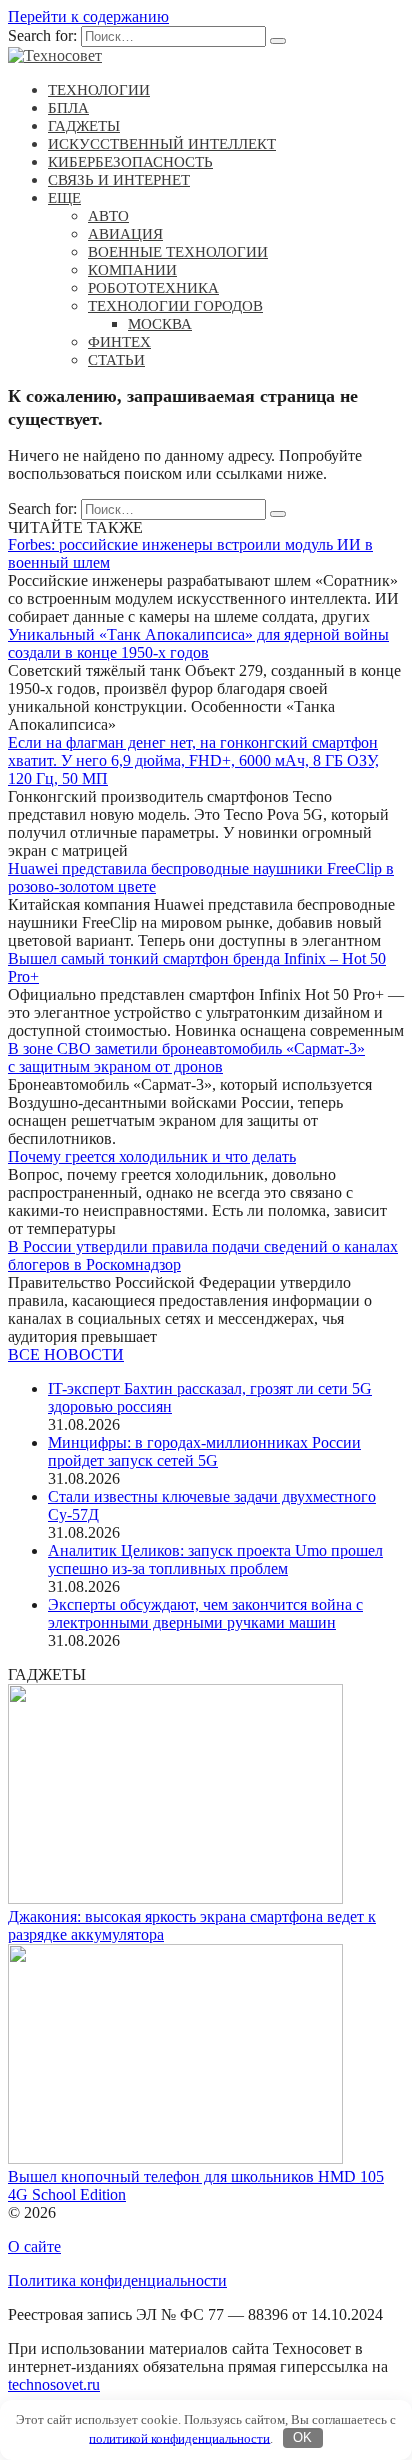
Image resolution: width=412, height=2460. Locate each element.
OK (302, 2437)
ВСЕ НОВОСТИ (66, 1354)
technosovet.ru (54, 2384)
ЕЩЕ (64, 198)
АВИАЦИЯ (125, 234)
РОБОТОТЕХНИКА (153, 288)
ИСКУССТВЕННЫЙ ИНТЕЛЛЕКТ (162, 144)
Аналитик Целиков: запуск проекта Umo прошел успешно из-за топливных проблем (215, 1559)
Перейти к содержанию (88, 16)
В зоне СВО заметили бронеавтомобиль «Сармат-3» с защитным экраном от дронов (186, 1057)
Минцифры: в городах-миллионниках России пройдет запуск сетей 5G (204, 1451)
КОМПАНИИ (132, 270)
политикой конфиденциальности (179, 2437)
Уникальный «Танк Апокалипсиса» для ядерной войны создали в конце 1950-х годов (198, 643)
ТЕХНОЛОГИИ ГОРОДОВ (175, 306)
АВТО (108, 216)
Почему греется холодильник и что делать (152, 1156)
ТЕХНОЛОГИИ (99, 90)
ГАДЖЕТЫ (84, 126)
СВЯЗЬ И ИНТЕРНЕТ (119, 180)
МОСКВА (160, 324)
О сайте (34, 2246)
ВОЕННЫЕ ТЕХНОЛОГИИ (178, 252)
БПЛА (68, 108)
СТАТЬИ (116, 360)
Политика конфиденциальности (117, 2280)
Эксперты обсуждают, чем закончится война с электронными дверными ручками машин (205, 1613)
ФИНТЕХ (119, 342)
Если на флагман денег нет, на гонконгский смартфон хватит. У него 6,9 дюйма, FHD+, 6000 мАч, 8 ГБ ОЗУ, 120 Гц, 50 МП (193, 760)
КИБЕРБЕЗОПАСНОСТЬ (130, 162)
